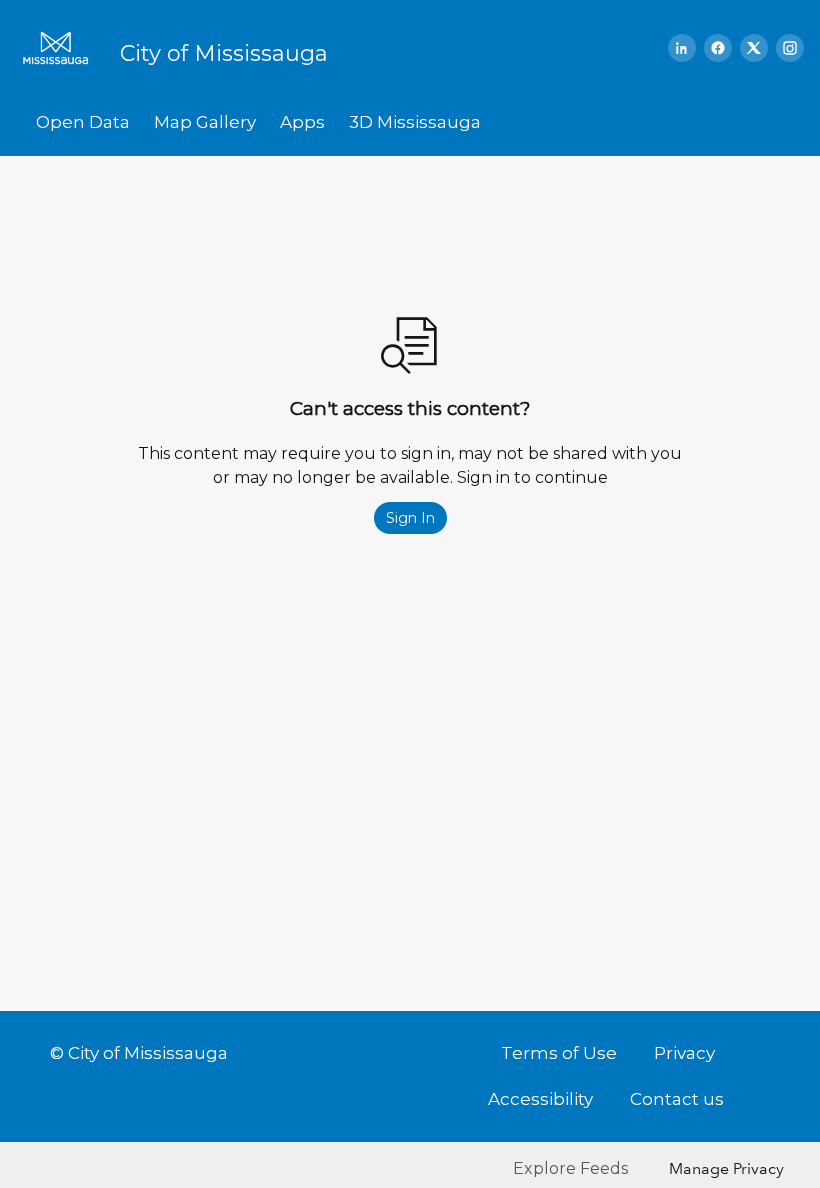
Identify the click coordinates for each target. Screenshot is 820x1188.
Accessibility (540, 1099)
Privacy (684, 1053)
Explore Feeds (570, 1168)
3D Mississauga (415, 122)
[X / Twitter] (754, 48)
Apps (302, 122)
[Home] (62, 48)
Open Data (83, 122)
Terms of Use (559, 1053)
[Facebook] (718, 48)
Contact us (677, 1099)
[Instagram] (790, 48)
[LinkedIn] (682, 48)
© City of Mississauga (139, 1053)
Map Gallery (205, 122)
